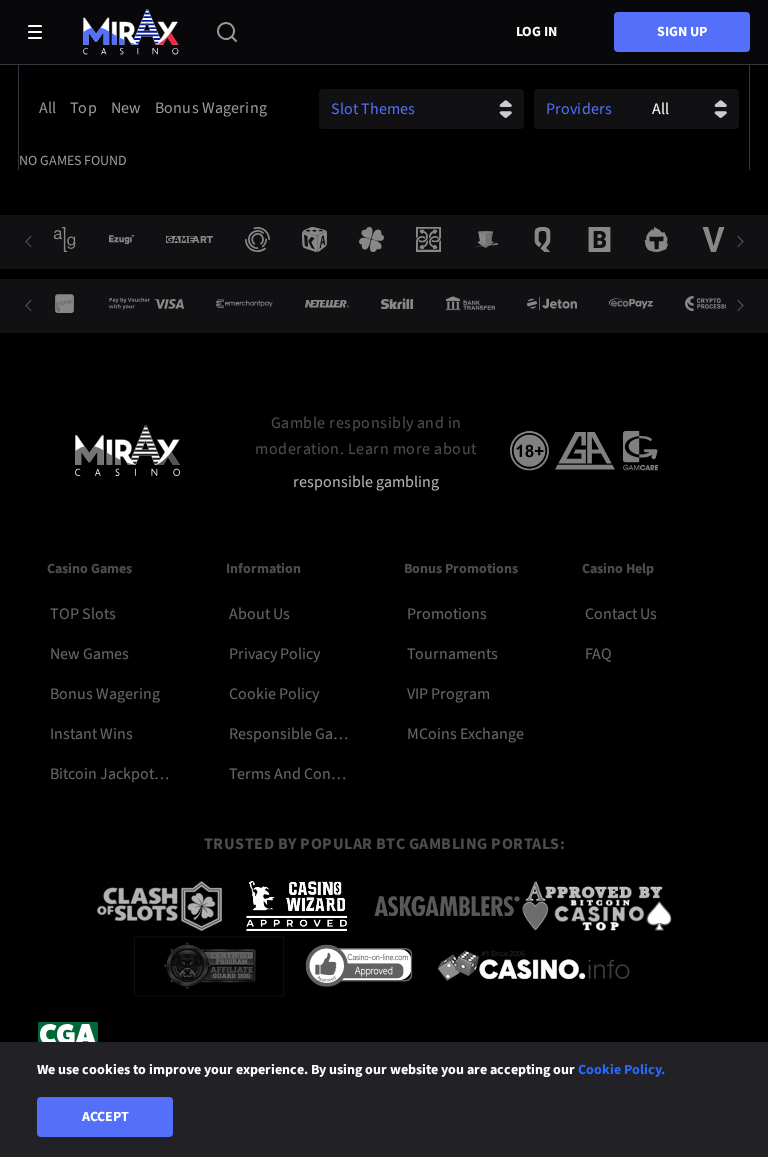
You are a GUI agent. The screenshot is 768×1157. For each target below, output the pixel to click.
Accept (105, 1117)
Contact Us (621, 614)
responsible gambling (366, 482)
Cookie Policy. (621, 1070)
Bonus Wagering (105, 694)
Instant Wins (91, 734)
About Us (259, 614)
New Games (89, 654)
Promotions (447, 614)
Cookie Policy (274, 694)
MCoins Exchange (465, 734)
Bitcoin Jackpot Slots (109, 774)
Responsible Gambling (288, 734)
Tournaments (452, 654)
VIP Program (448, 694)
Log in (536, 32)
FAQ (598, 654)
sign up (682, 32)
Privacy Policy (274, 654)
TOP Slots (83, 614)
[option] (47, 108)
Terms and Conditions (288, 774)
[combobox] (154, 108)
